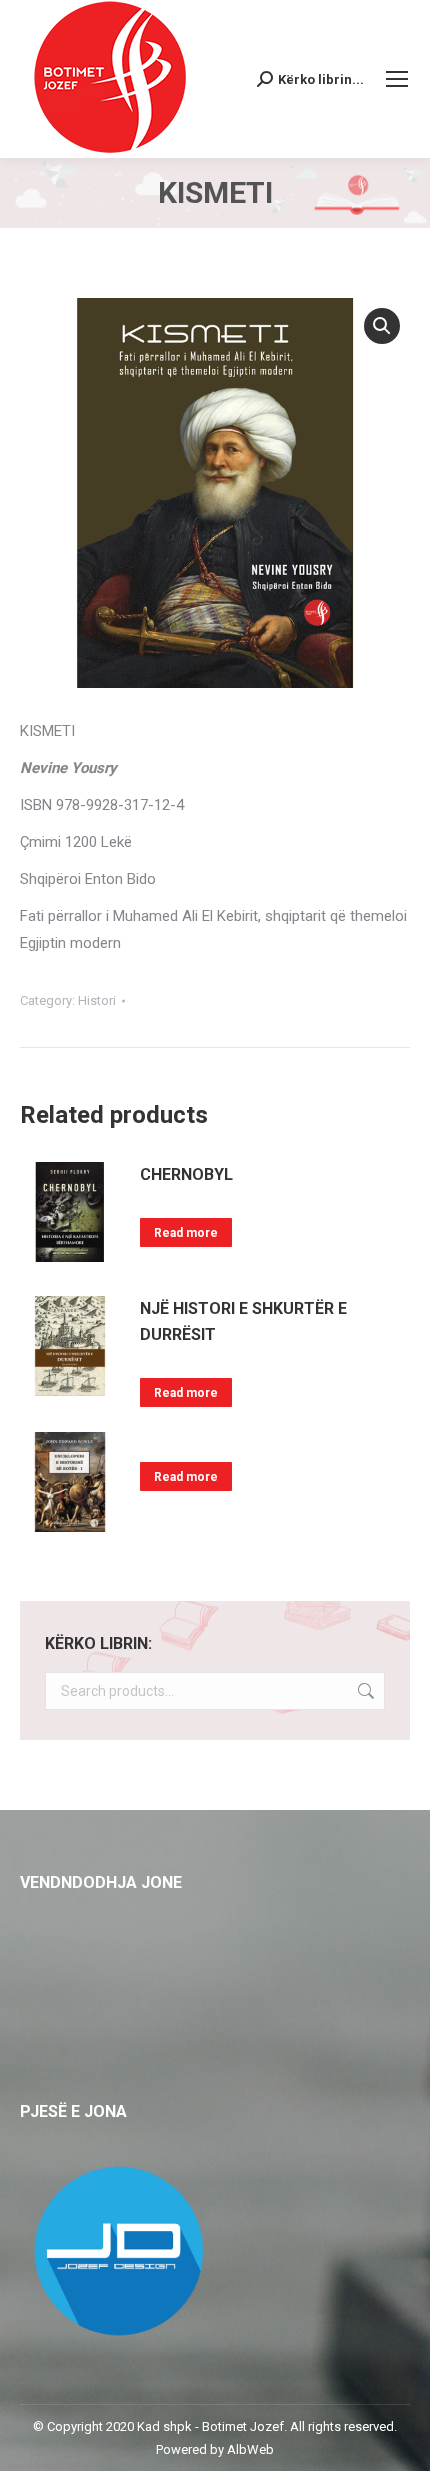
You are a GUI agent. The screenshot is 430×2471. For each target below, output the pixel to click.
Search (364, 1691)
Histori (97, 1000)
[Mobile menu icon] (397, 79)
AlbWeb (250, 2449)
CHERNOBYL (186, 1174)
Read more (186, 1233)
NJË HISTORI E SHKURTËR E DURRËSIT (243, 1321)
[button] (382, 326)
